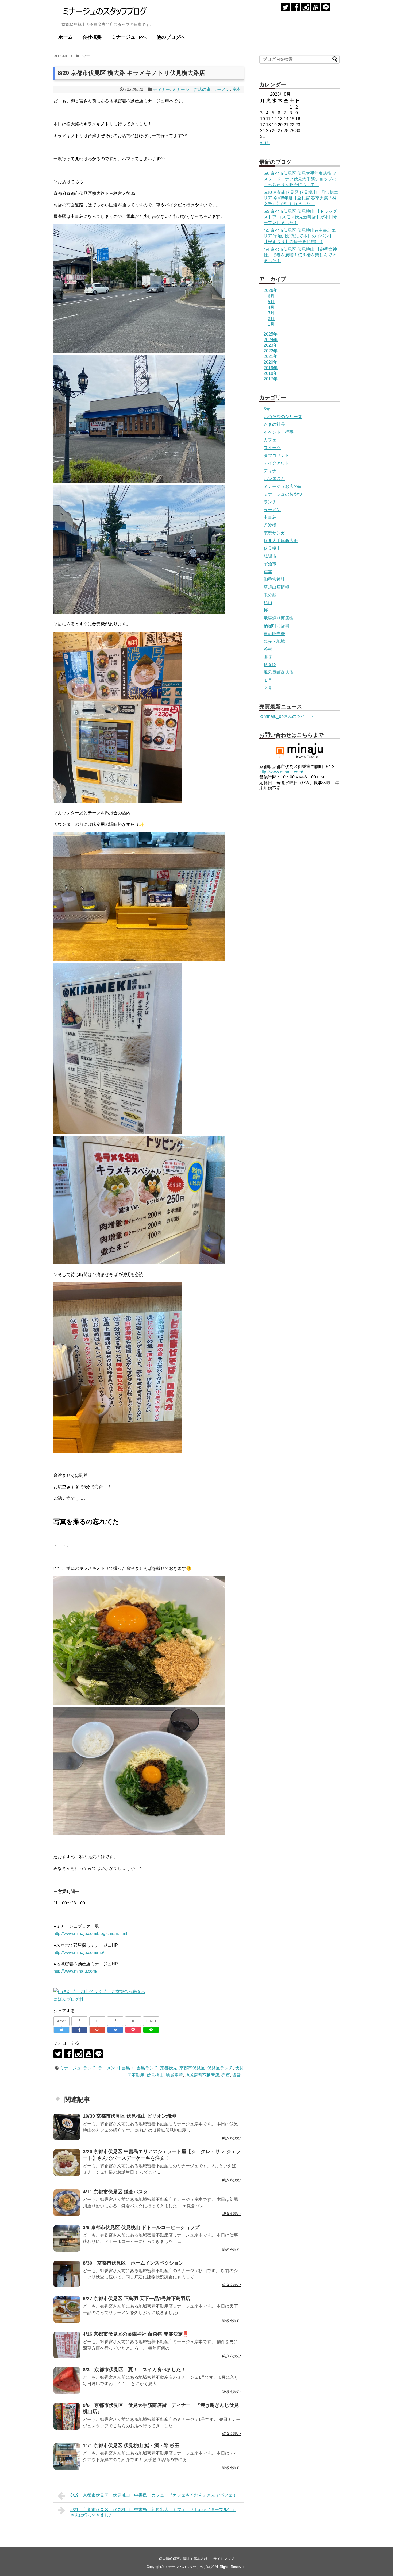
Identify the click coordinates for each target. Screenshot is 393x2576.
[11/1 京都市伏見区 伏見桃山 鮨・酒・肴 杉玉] (67, 2457)
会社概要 (92, 37)
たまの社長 (274, 424)
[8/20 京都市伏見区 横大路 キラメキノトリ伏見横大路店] (115, 2030)
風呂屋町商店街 (279, 672)
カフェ (270, 440)
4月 (271, 307)
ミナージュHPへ (129, 37)
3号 (267, 409)
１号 (268, 680)
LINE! (151, 2021)
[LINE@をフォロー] (326, 7)
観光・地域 (274, 641)
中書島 (124, 2068)
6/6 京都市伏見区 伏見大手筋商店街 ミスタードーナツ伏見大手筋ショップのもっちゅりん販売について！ (300, 179)
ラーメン (221, 89)
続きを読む (232, 2138)
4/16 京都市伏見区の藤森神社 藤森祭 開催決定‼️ (136, 2334)
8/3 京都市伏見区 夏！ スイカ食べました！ (134, 2370)
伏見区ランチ (220, 2068)
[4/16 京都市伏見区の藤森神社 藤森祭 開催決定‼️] (67, 2345)
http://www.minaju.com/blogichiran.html (90, 1933)
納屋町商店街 (276, 626)
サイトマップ (224, 2559)
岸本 (236, 89)
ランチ (90, 2068)
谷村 (268, 649)
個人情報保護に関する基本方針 (183, 2559)
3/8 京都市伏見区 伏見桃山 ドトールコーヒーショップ (141, 2227)
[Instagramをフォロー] (305, 7)
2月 (271, 319)
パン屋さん (274, 479)
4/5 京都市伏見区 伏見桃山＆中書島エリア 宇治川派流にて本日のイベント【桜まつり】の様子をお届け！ (300, 236)
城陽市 (270, 556)
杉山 (268, 603)
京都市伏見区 (192, 2068)
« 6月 (265, 143)
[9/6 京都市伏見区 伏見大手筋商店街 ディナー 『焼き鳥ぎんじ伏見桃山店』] (67, 2416)
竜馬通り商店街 (279, 618)
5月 (271, 302)
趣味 (268, 657)
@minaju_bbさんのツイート (286, 716)
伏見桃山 (155, 2075)
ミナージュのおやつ (283, 494)
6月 (271, 296)
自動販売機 (274, 634)
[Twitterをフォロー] (285, 7)
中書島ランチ (145, 2068)
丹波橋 (270, 525)
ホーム (65, 37)
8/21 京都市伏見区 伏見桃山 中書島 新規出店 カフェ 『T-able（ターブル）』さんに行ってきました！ (153, 2512)
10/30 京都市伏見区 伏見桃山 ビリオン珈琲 (129, 2116)
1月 (271, 324)
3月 (271, 313)
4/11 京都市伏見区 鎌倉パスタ (115, 2192)
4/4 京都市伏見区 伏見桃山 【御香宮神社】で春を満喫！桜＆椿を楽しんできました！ (300, 255)
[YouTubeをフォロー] (316, 7)
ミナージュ (70, 2068)
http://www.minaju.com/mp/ (79, 1952)
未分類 (270, 595)
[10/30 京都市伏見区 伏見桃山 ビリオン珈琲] (67, 2127)
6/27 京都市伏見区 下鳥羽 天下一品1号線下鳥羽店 (137, 2299)
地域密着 (174, 2075)
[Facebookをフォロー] (295, 7)
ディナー (161, 89)
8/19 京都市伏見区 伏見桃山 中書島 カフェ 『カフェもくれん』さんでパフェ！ (154, 2495)
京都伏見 (169, 2068)
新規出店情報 (276, 587)
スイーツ (272, 448)
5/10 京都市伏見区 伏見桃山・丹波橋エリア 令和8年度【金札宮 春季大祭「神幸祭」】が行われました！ (301, 198)
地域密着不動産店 (202, 2075)
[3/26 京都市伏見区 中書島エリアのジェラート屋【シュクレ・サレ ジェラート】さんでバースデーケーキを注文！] (67, 2162)
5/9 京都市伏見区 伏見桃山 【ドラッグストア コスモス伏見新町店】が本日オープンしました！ (300, 217)
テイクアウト (276, 463)
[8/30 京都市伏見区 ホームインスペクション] (67, 2274)
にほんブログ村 (68, 1999)
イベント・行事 (279, 432)
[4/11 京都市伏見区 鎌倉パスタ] (67, 2203)
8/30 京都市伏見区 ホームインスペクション (133, 2263)
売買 (226, 2075)
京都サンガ (274, 533)
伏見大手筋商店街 (281, 541)
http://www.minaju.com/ (75, 1971)
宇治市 (270, 564)
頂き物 (270, 665)
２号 (268, 688)
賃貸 (236, 2075)
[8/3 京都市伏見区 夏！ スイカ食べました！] (67, 2381)
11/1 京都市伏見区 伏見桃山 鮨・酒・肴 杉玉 (131, 2446)
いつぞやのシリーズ (283, 417)
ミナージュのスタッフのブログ (189, 2567)
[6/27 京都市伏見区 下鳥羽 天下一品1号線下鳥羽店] (67, 2309)
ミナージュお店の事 (191, 89)
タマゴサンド (276, 455)
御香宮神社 (274, 579)
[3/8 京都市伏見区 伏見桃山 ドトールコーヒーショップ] (67, 2238)
